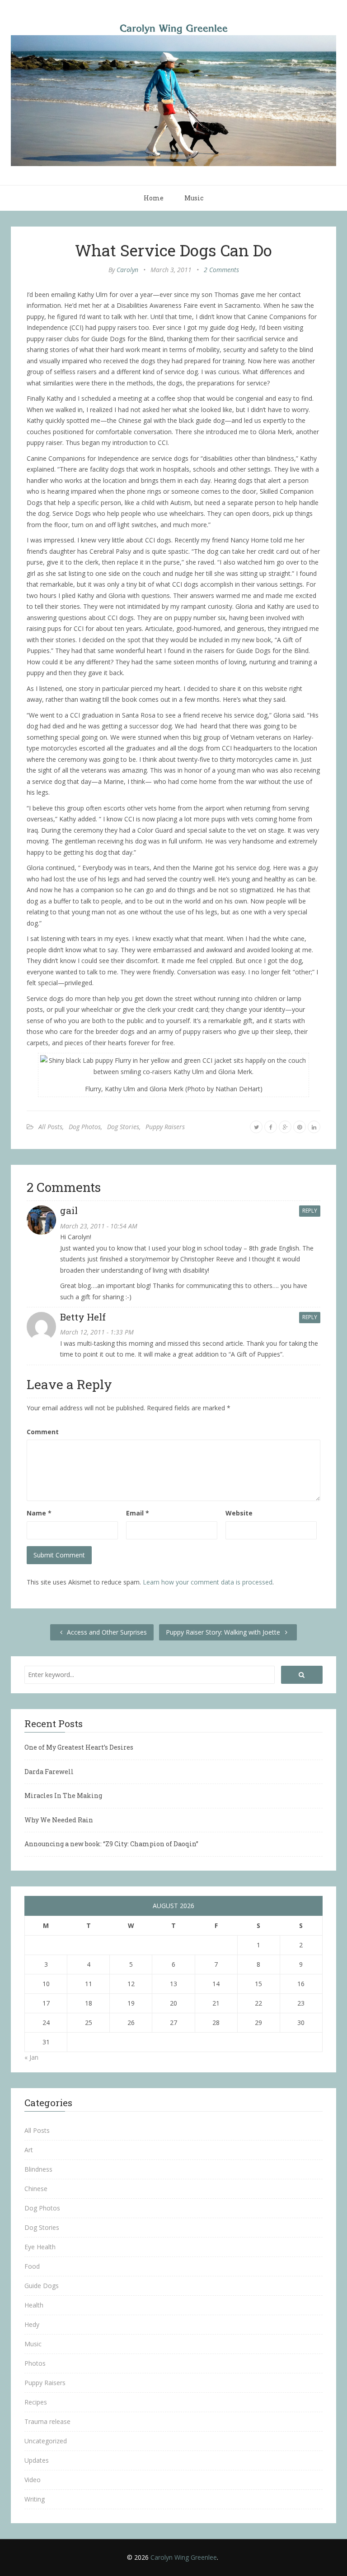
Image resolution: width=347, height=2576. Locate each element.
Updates (37, 2460)
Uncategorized (46, 2441)
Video (33, 2480)
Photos (35, 2363)
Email (138, 1513)
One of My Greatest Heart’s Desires (79, 1747)
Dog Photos (85, 1127)
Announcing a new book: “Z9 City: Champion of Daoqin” (111, 1844)
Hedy (32, 2324)
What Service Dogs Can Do (173, 250)
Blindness (38, 2169)
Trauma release (47, 2421)
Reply (310, 1211)
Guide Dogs (42, 2286)
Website (239, 1513)
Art (29, 2150)
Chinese (36, 2189)
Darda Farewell (49, 1772)
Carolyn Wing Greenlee (184, 2557)
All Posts (50, 1127)
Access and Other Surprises (106, 1632)
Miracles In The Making (63, 1795)
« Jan (31, 2057)
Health (34, 2305)
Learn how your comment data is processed (208, 1582)
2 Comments (221, 270)
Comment (43, 1432)
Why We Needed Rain (59, 1820)
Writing (35, 2499)
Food (32, 2266)
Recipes (36, 2402)
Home (154, 198)
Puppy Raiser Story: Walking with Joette (224, 1632)
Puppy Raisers (165, 1127)
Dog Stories (123, 1127)
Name (39, 1513)
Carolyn (127, 270)
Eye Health (40, 2247)
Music (194, 198)
